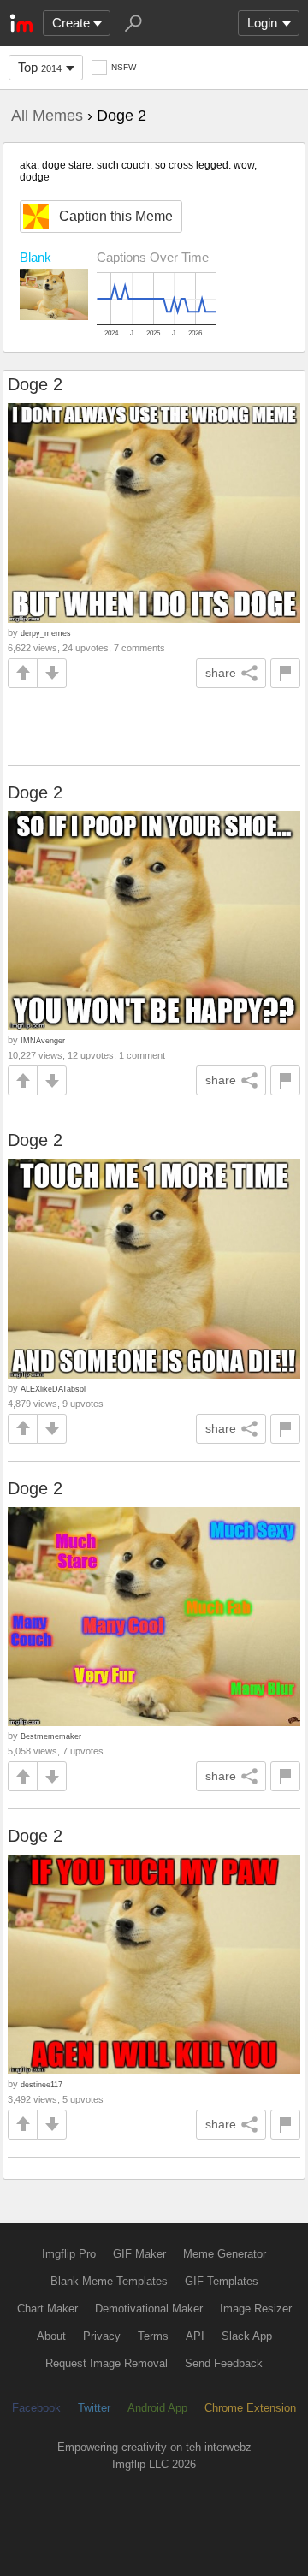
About (51, 2336)
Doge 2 (35, 384)
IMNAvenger (43, 1040)
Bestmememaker (51, 1736)
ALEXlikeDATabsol (53, 1389)
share (221, 673)
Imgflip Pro (69, 2254)
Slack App (247, 2336)
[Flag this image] (285, 673)
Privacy (102, 2336)
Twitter (94, 2408)
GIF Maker (139, 2254)
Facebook (36, 2408)
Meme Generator (225, 2254)
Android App (157, 2408)
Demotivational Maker (149, 2309)
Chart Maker (47, 2309)
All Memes (47, 116)
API (195, 2336)
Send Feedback (224, 2363)
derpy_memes (46, 633)
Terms (153, 2336)
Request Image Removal (107, 2363)
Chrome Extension (250, 2408)
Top (40, 67)
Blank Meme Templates (109, 2281)
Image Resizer (256, 2309)
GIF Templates (222, 2281)
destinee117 (41, 2084)
